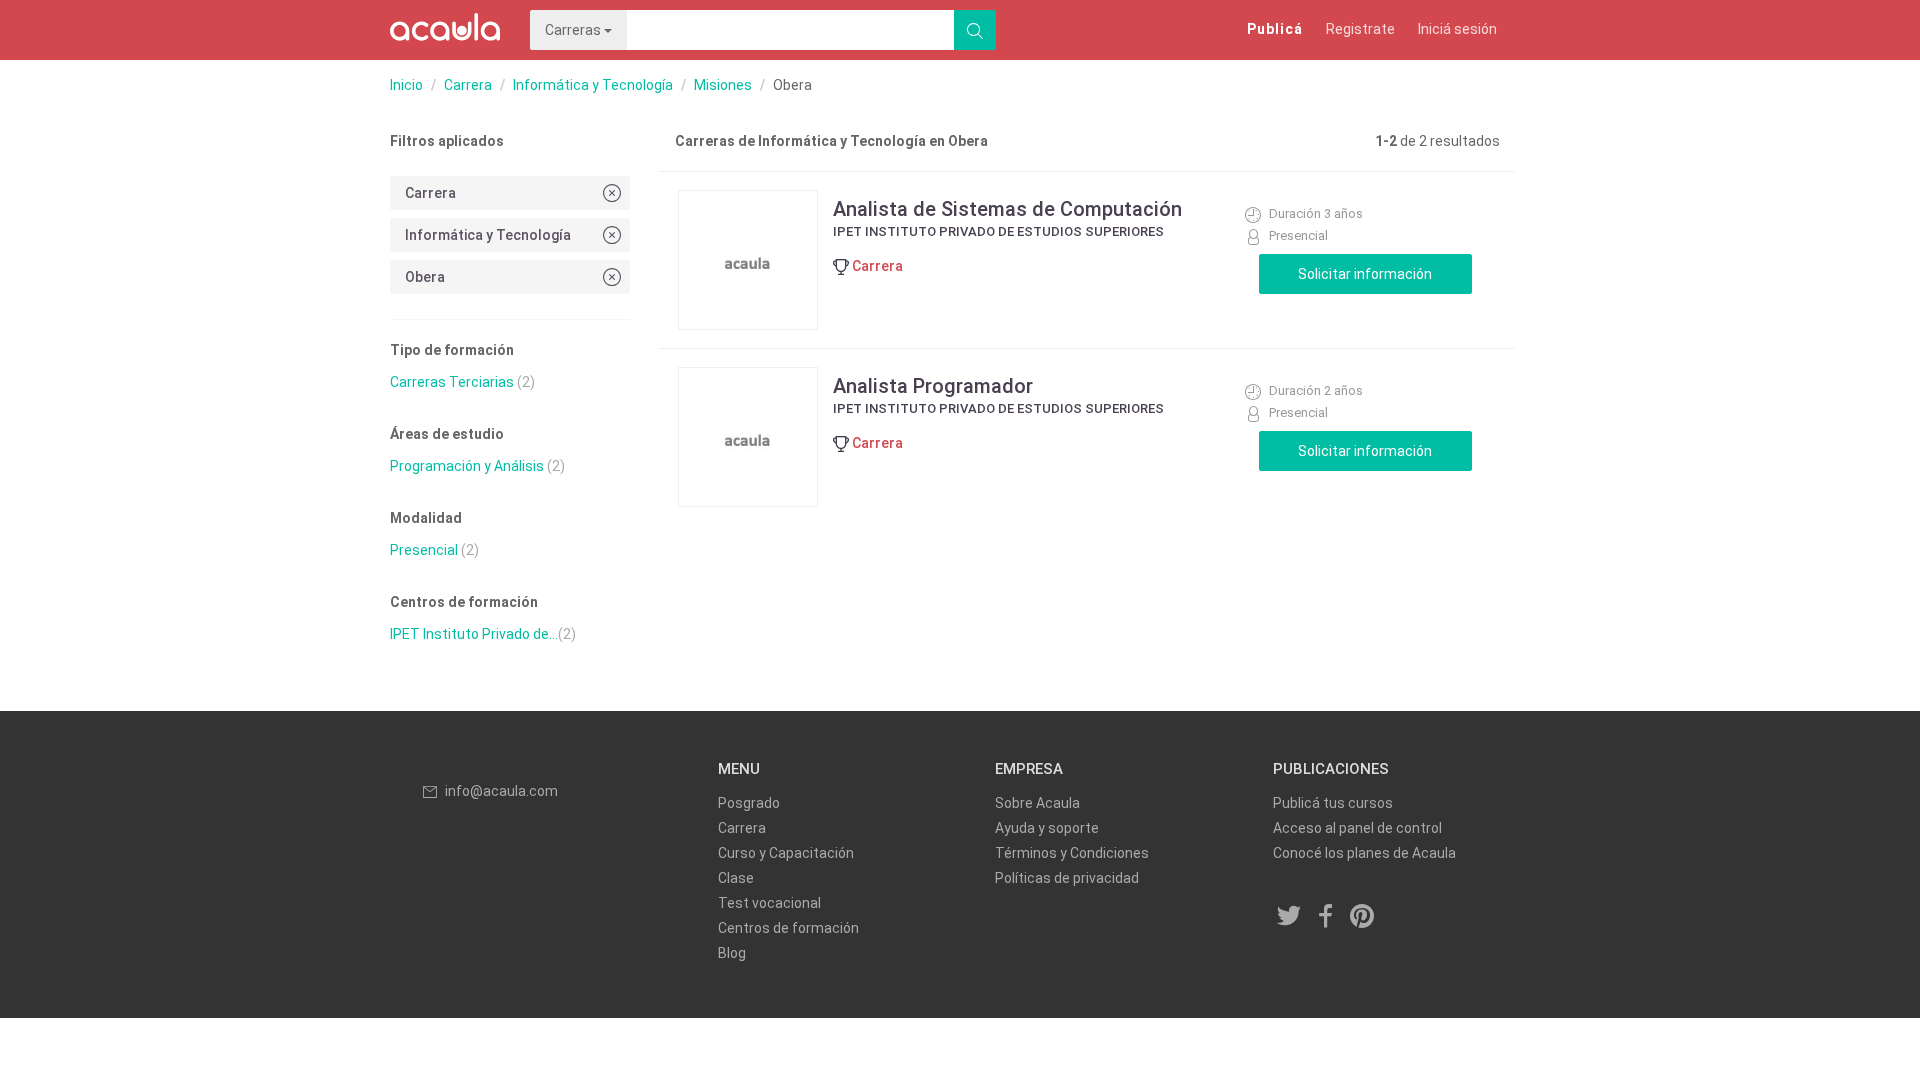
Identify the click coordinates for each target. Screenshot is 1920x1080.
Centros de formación (788, 928)
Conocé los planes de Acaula (1364, 853)
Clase (736, 878)
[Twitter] (1290, 918)
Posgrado (749, 803)
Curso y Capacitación (786, 853)
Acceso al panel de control (1357, 828)
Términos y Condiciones (1072, 853)
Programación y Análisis (467, 466)
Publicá (1275, 29)
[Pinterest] (1363, 918)
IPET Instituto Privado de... (474, 634)
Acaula (445, 30)
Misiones (723, 85)
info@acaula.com (501, 791)
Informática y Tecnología (593, 85)
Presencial (424, 550)
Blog (732, 953)
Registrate (1360, 29)
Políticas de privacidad (1067, 878)
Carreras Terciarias (452, 382)
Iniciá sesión (1457, 29)
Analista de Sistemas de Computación (1007, 209)
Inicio (406, 85)
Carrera (468, 85)
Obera (425, 277)
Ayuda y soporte (1047, 828)
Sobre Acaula (1037, 803)
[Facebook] (1326, 918)
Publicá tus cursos (1333, 803)
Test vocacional (769, 903)
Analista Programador (933, 386)
